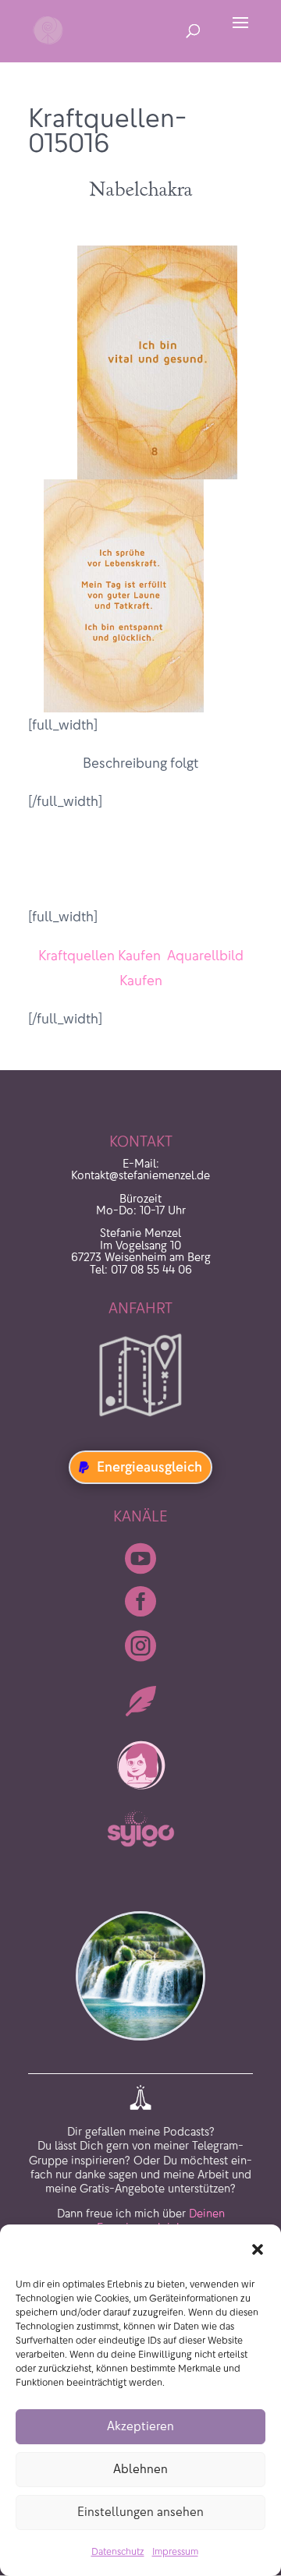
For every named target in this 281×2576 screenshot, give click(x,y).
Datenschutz (118, 2551)
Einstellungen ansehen (140, 2512)
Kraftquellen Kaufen (100, 956)
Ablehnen (140, 2469)
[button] (258, 2249)
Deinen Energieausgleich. (161, 2190)
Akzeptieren (140, 2426)
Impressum (175, 2551)
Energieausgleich (149, 1467)
